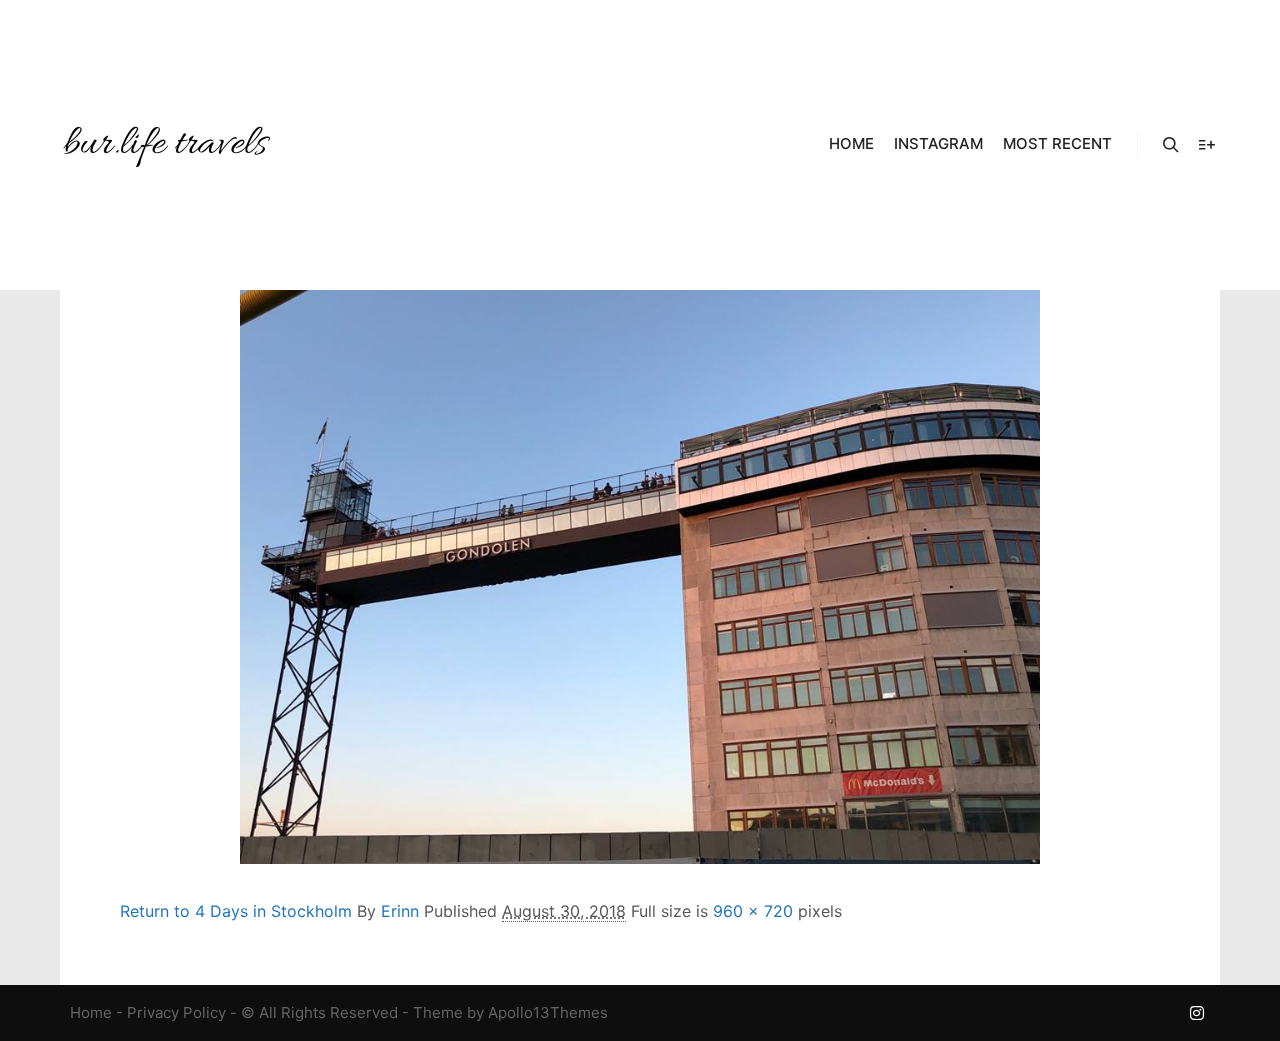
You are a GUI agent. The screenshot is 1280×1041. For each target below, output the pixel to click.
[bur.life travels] (165, 145)
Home (91, 1012)
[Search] (1171, 145)
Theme (438, 1012)
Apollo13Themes (548, 1012)
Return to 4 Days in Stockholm (236, 911)
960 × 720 (753, 911)
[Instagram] (1197, 1013)
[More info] (1207, 145)
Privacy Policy (176, 1012)
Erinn (400, 911)
